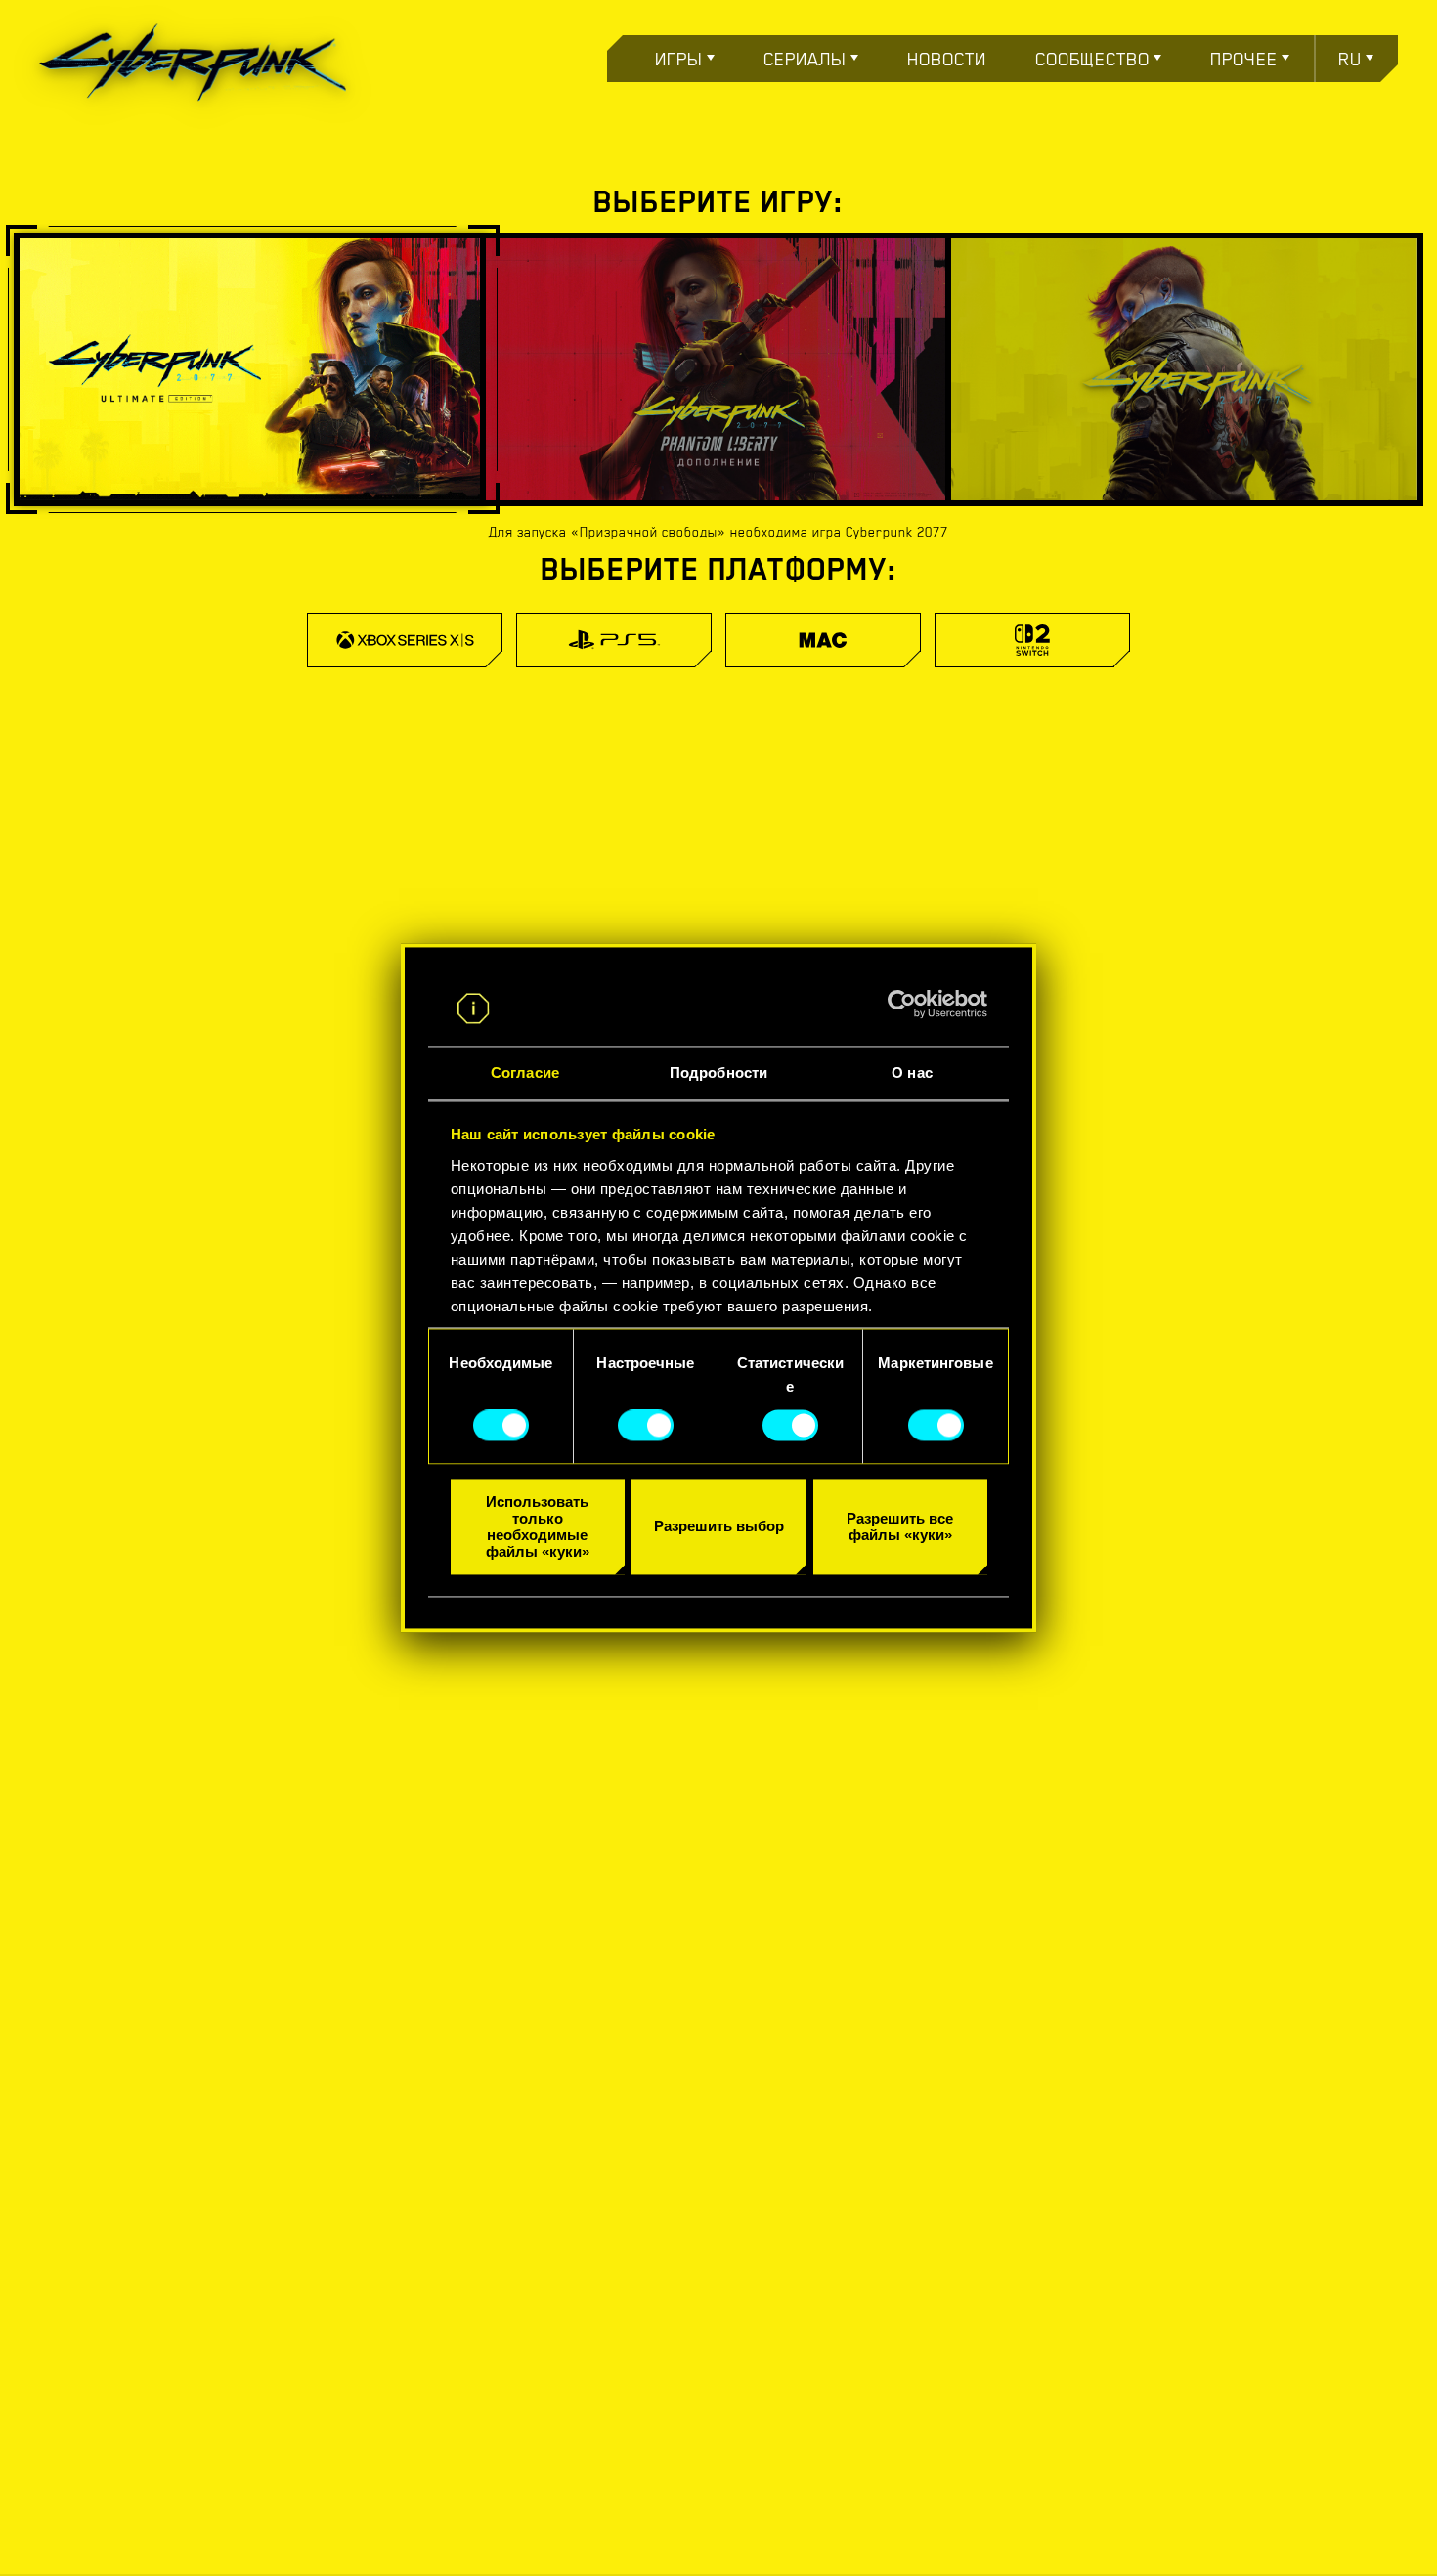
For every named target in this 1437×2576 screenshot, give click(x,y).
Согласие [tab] (525, 1073)
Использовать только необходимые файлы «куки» (538, 1526)
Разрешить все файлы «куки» (900, 1526)
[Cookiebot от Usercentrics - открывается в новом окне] (902, 1005)
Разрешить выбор (719, 1527)
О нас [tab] (912, 1073)
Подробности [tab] (718, 1073)
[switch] (646, 1426)
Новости (947, 59)
